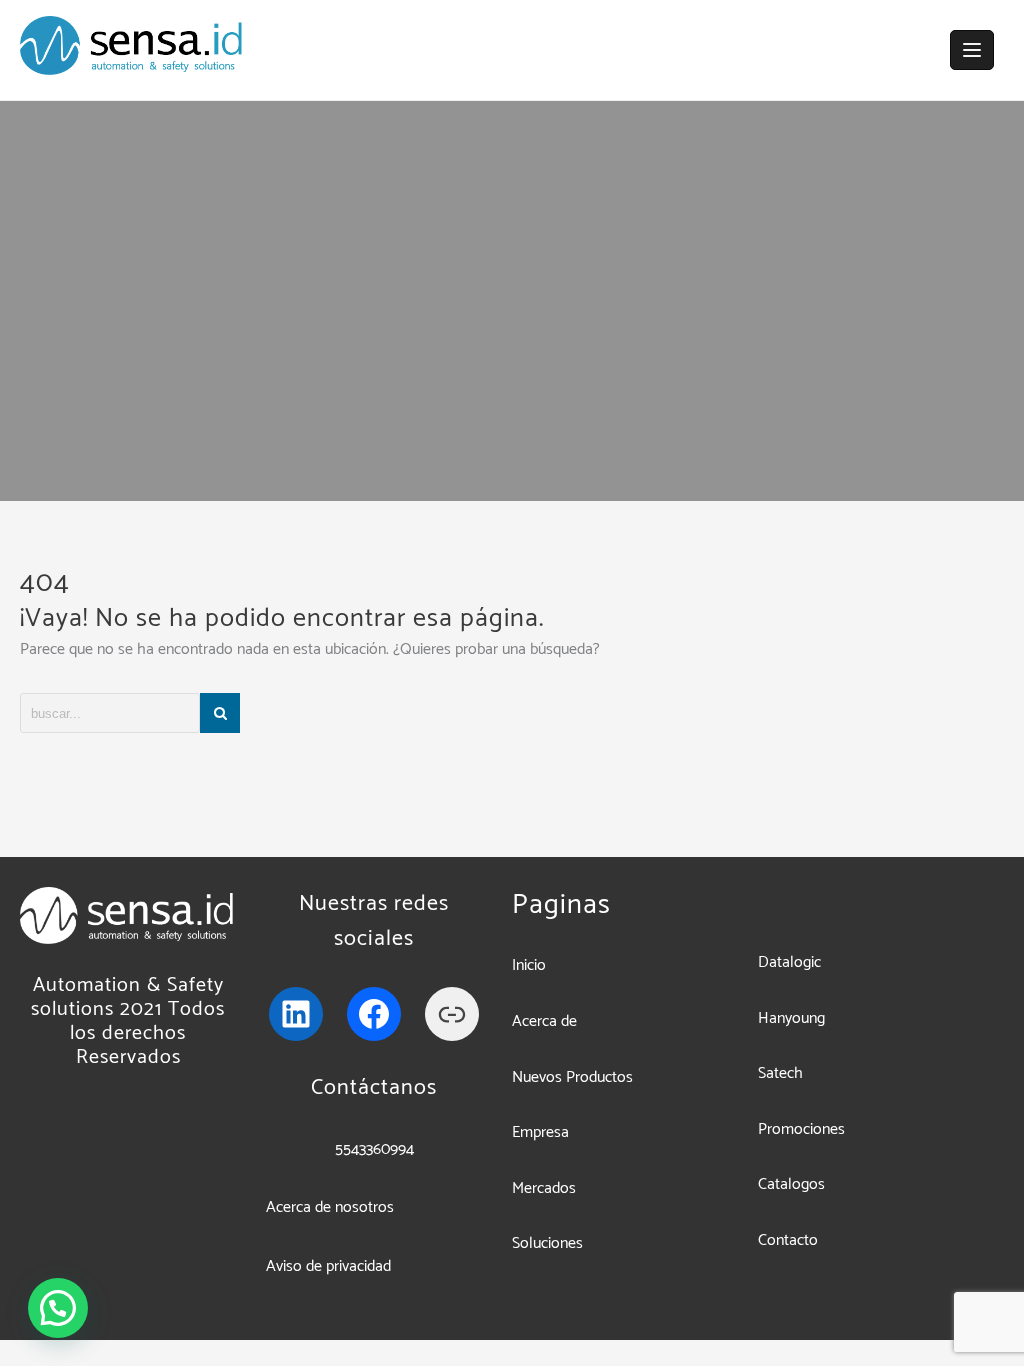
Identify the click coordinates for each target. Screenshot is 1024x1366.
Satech (780, 1073)
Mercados (544, 1188)
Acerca (536, 1021)
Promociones (801, 1129)
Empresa (540, 1132)
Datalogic (789, 962)
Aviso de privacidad (328, 1266)
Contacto (788, 1240)
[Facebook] (374, 1014)
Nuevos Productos (572, 1077)
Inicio (529, 965)
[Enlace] (452, 1014)
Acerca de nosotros (330, 1207)
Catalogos (791, 1184)
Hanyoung (791, 1018)
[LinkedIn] (296, 1014)
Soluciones (547, 1243)
